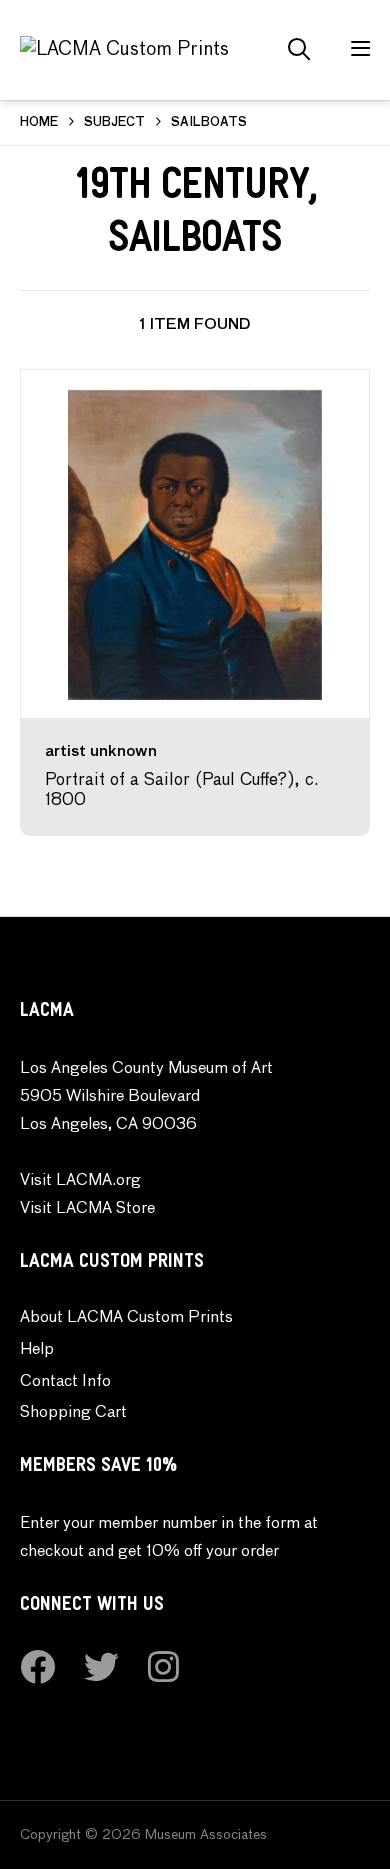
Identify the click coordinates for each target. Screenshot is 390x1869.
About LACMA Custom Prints (126, 1318)
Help (37, 1350)
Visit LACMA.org (80, 1181)
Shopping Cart (73, 1413)
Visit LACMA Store (87, 1209)
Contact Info (65, 1382)
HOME (39, 123)
